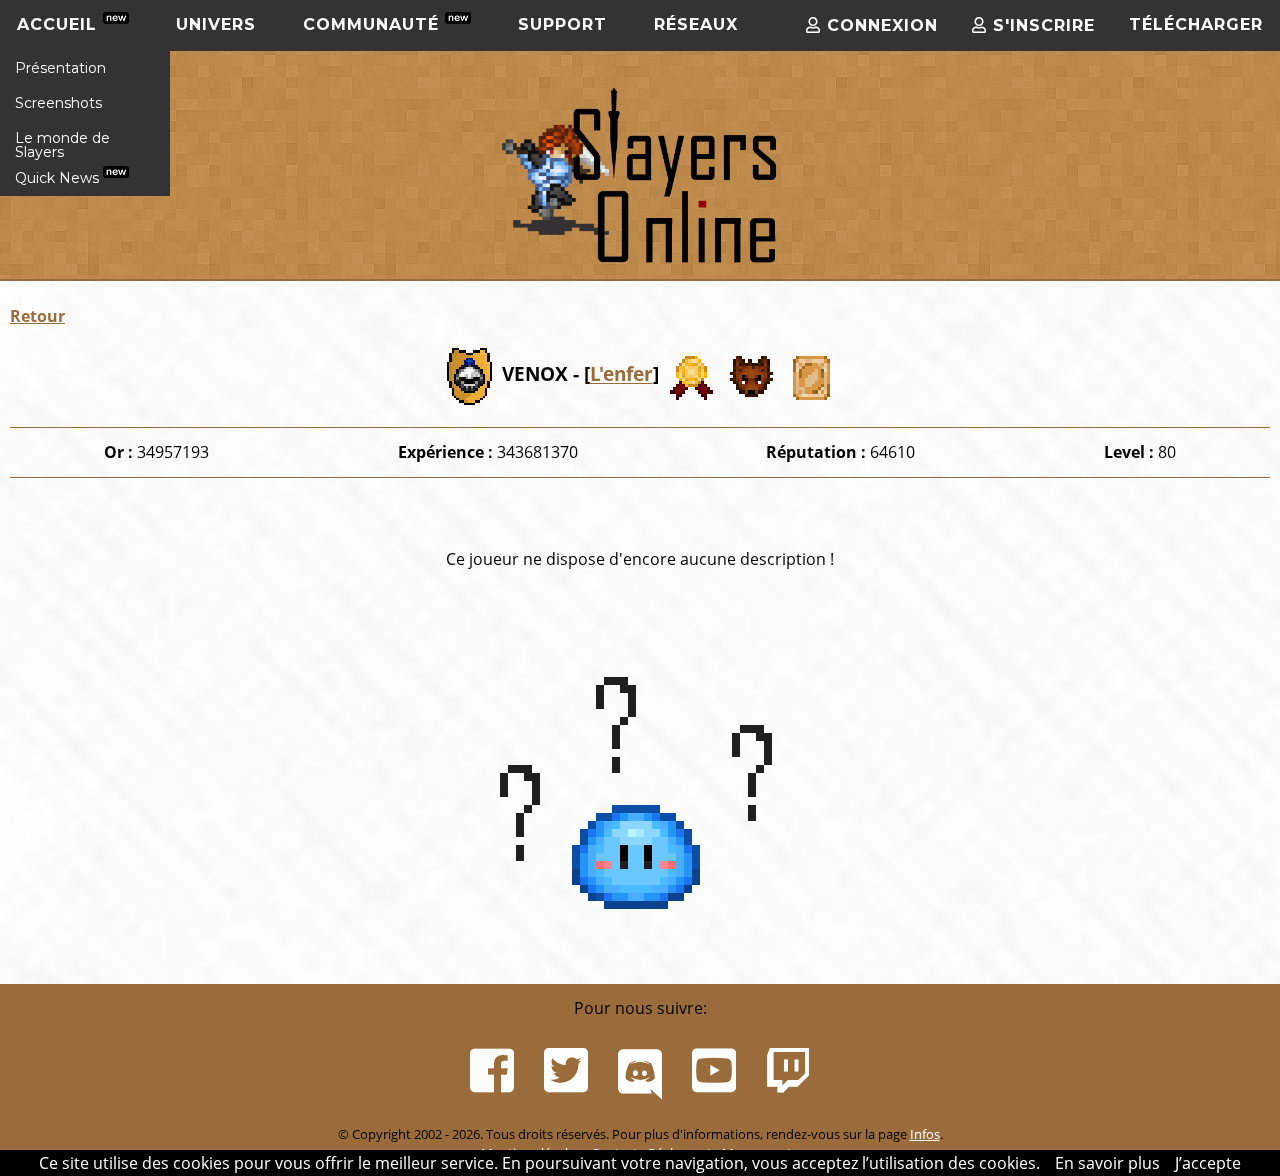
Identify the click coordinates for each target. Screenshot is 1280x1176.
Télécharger (1196, 24)
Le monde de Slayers (62, 145)
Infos (925, 1134)
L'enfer (621, 374)
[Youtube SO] (714, 1071)
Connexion (879, 25)
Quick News (59, 178)
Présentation (60, 68)
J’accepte (1208, 1163)
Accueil (60, 24)
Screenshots (58, 103)
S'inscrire (1041, 25)
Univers (216, 24)
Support (562, 24)
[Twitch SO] (788, 1071)
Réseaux (696, 24)
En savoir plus (1107, 1163)
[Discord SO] (640, 1071)
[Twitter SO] (566, 1071)
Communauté (374, 24)
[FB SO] (492, 1071)
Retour (37, 316)
